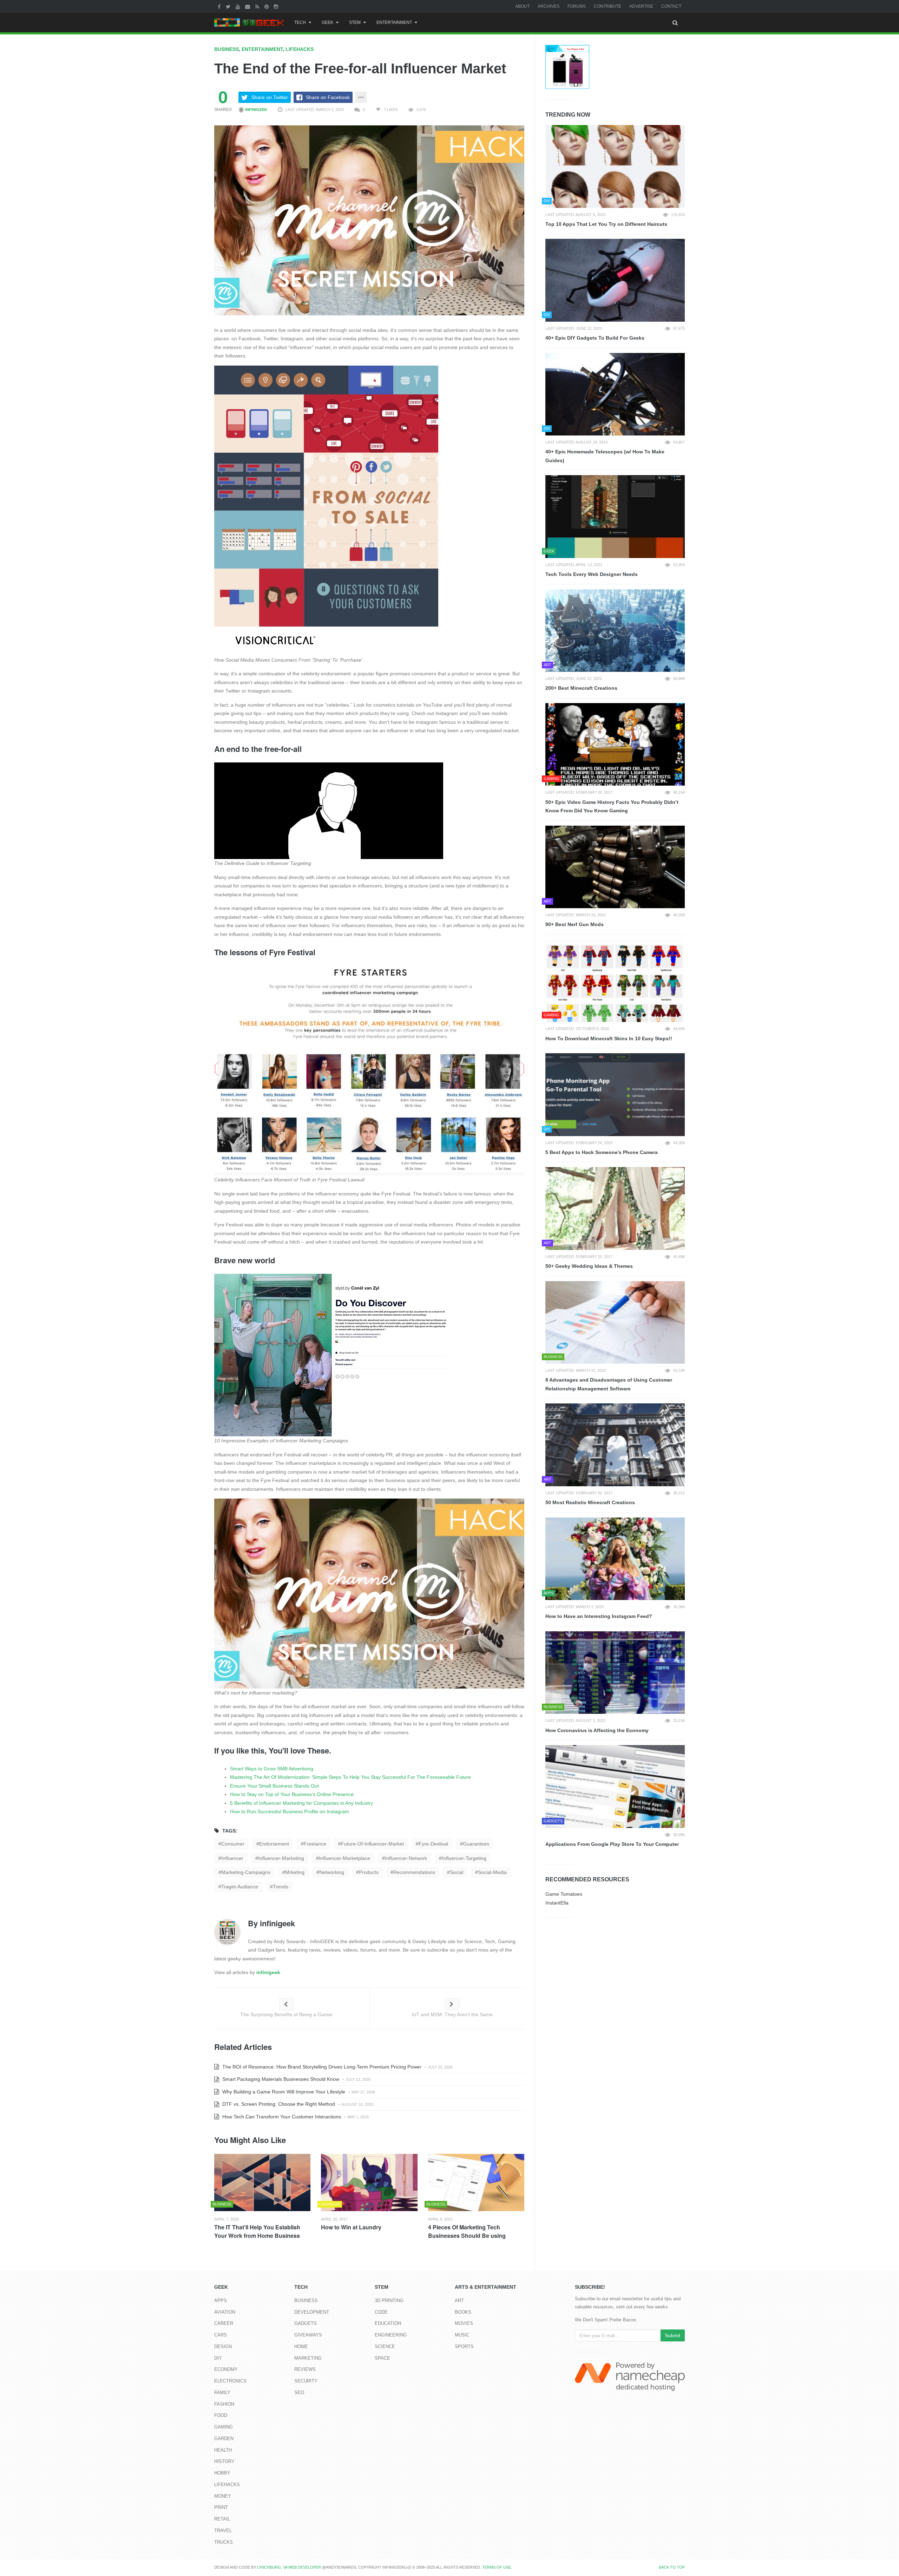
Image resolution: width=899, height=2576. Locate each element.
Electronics (230, 2381)
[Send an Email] (248, 6)
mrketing (295, 1872)
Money (223, 2496)
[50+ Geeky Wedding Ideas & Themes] (615, 1208)
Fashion (224, 2404)
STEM (355, 22)
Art (459, 2300)
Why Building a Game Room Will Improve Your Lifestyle (283, 2092)
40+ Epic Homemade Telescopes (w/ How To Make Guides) (605, 456)
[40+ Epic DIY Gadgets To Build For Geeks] (615, 280)
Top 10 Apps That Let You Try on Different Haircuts (606, 224)
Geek (327, 22)
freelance (315, 1844)
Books (463, 2312)
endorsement (274, 1844)
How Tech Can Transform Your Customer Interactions (281, 2117)
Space (382, 2358)
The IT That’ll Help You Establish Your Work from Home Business (257, 2231)
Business (227, 49)
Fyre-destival (433, 1844)
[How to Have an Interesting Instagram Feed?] (615, 1559)
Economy (226, 2369)
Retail (222, 2519)
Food (221, 2415)
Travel (223, 2531)
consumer (233, 1844)
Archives (549, 6)
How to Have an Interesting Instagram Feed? (599, 1616)
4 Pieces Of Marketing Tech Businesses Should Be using (467, 2231)
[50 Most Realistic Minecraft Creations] (615, 1445)
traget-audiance (240, 1887)
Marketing (308, 2358)
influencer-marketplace (344, 1858)
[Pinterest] (267, 6)
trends (281, 1887)
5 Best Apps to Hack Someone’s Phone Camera (602, 1152)
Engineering (391, 2335)
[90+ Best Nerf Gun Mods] (615, 867)
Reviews (305, 2369)
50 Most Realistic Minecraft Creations (590, 1502)
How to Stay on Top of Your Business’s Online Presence (292, 1794)
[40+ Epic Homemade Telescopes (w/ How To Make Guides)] (615, 394)
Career (224, 2323)
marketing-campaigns (246, 1872)
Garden (224, 2439)
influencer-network (406, 1858)
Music (462, 2335)
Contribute (608, 6)
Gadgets (306, 2323)
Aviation (225, 2312)
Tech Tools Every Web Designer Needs (592, 574)
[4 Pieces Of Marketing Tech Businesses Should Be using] (476, 2182)
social (457, 1872)
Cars (221, 2335)
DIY (218, 2358)
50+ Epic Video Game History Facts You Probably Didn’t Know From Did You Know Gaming (612, 807)
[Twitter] (229, 6)
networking (332, 1872)
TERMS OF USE (497, 2567)
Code (381, 2312)
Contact (671, 6)
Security (306, 2381)
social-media (492, 1872)
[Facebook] (220, 6)
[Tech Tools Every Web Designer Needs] (615, 517)
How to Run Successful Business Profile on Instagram (290, 1811)
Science (385, 2346)
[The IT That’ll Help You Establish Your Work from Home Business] (262, 2182)
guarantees (476, 1844)
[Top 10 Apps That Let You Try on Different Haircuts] (615, 166)
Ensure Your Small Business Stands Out (274, 1786)
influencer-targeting (464, 1858)
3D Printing (389, 2300)
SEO (299, 2393)
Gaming (224, 2427)
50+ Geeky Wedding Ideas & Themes (589, 1266)
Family (222, 2393)
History (224, 2461)
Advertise (641, 6)
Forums (577, 6)
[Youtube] (239, 6)
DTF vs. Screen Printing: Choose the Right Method (278, 2104)
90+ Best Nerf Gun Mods (575, 924)
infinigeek (256, 110)
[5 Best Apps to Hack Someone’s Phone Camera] (615, 1095)
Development (312, 2312)
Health (223, 2450)
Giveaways (308, 2335)
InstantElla (557, 1903)
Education (388, 2323)
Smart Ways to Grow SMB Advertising (272, 1769)
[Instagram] (277, 6)
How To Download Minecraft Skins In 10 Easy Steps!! (609, 1038)
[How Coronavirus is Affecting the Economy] (615, 1673)
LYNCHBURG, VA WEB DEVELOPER (289, 2567)
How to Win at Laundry (351, 2227)
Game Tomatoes (564, 1894)
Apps (221, 2300)
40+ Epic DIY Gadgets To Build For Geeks (595, 338)
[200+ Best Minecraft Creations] (615, 631)
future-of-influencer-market (372, 1844)
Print (221, 2507)
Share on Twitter (270, 97)
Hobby (222, 2473)
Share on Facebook (328, 97)
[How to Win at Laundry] (369, 2182)
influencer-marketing (281, 1858)
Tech (300, 22)
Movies (464, 2323)
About (522, 6)
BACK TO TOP (672, 2567)
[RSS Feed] (258, 6)
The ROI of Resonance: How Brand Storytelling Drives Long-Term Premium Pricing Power (321, 2067)
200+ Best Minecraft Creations (581, 688)
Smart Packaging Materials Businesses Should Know (280, 2079)
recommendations (414, 1872)
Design (223, 2346)
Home (301, 2346)
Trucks (224, 2542)
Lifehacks (300, 49)
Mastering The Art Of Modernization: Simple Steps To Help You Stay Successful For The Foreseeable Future (350, 1777)
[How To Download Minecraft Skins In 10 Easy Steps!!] (615, 981)
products (369, 1872)
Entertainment (394, 22)
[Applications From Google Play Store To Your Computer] (615, 1787)
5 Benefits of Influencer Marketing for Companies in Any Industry (301, 1803)
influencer (232, 1858)
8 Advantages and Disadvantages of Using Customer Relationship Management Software (609, 1384)
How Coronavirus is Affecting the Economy (597, 1730)
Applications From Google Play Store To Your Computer (612, 1844)
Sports (464, 2346)
